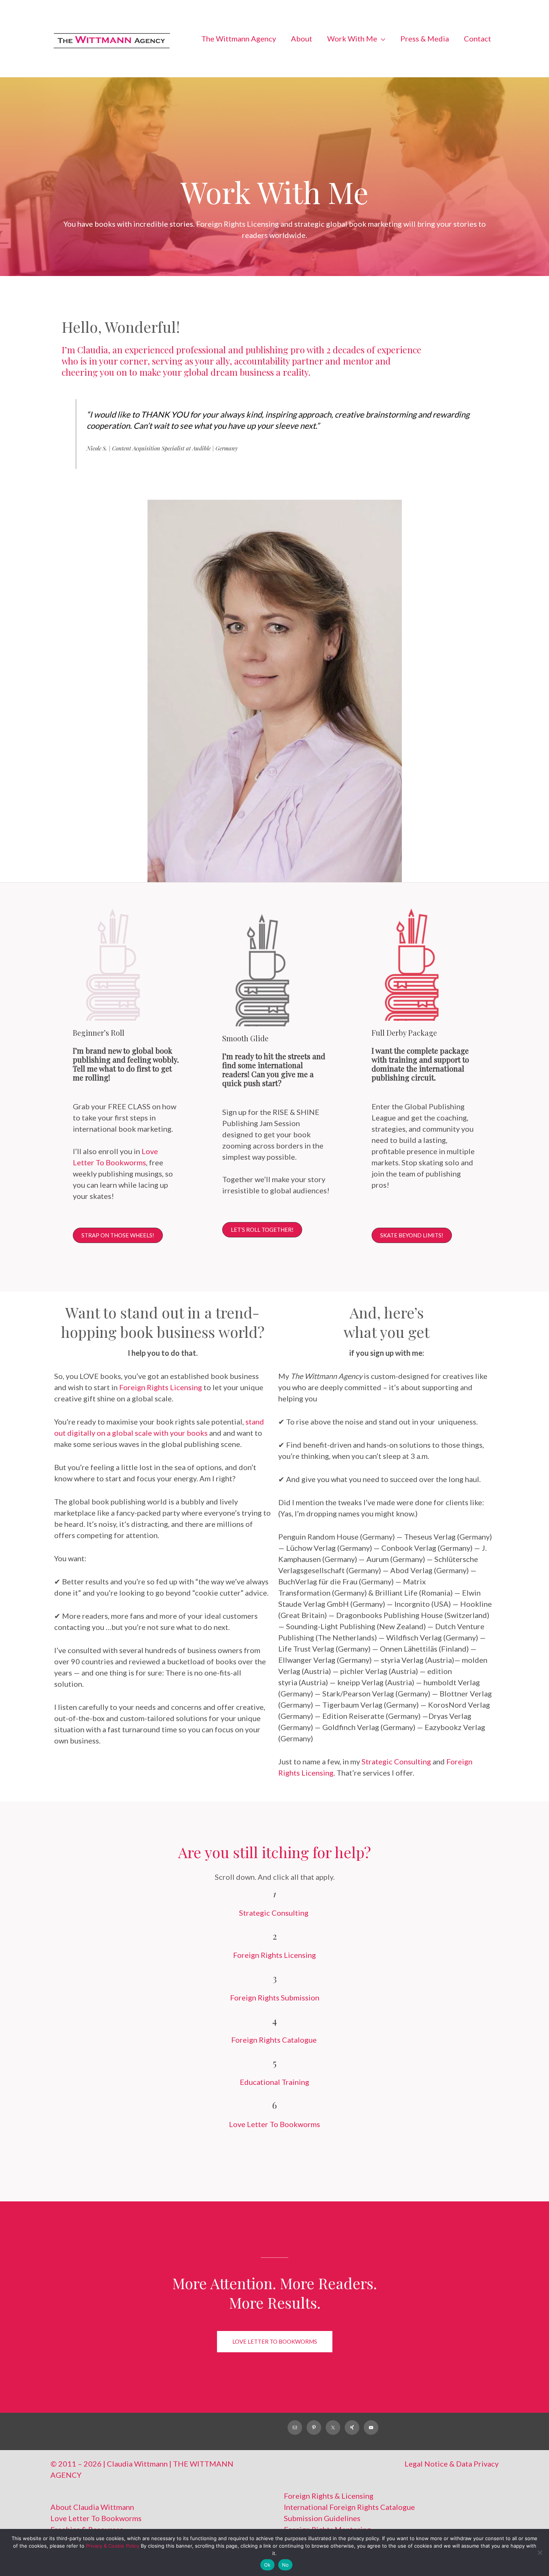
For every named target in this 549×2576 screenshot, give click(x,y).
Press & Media (425, 68)
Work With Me (352, 68)
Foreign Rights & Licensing (329, 2525)
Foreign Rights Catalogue (275, 2069)
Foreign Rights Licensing (161, 1416)
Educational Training (274, 2111)
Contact (477, 68)
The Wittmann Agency (239, 68)
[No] (540, 2552)
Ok (267, 2565)
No (286, 2565)
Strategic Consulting (397, 1791)
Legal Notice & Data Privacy (452, 2493)
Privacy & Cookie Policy (113, 2546)
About (302, 68)
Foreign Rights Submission (275, 2027)
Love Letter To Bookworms (274, 2154)
